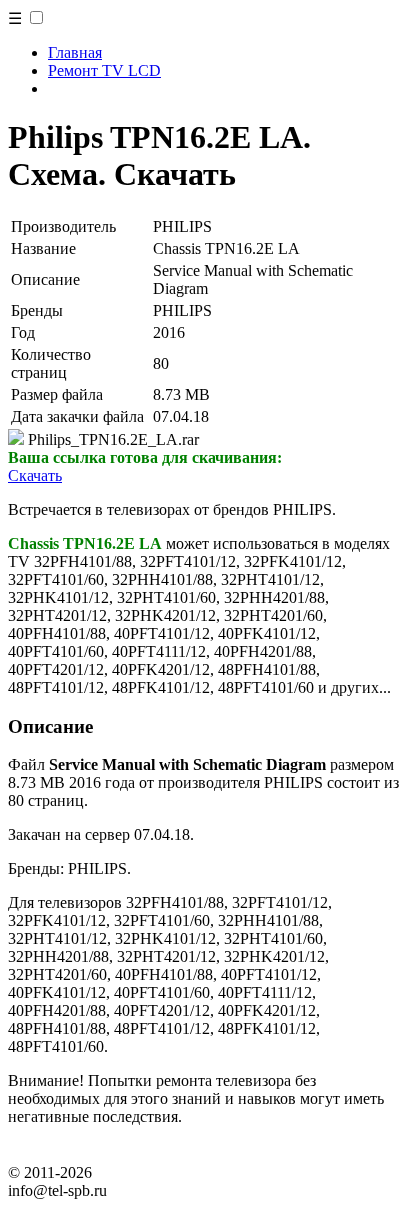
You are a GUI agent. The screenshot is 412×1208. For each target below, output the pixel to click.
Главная (75, 52)
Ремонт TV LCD (104, 70)
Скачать (35, 475)
